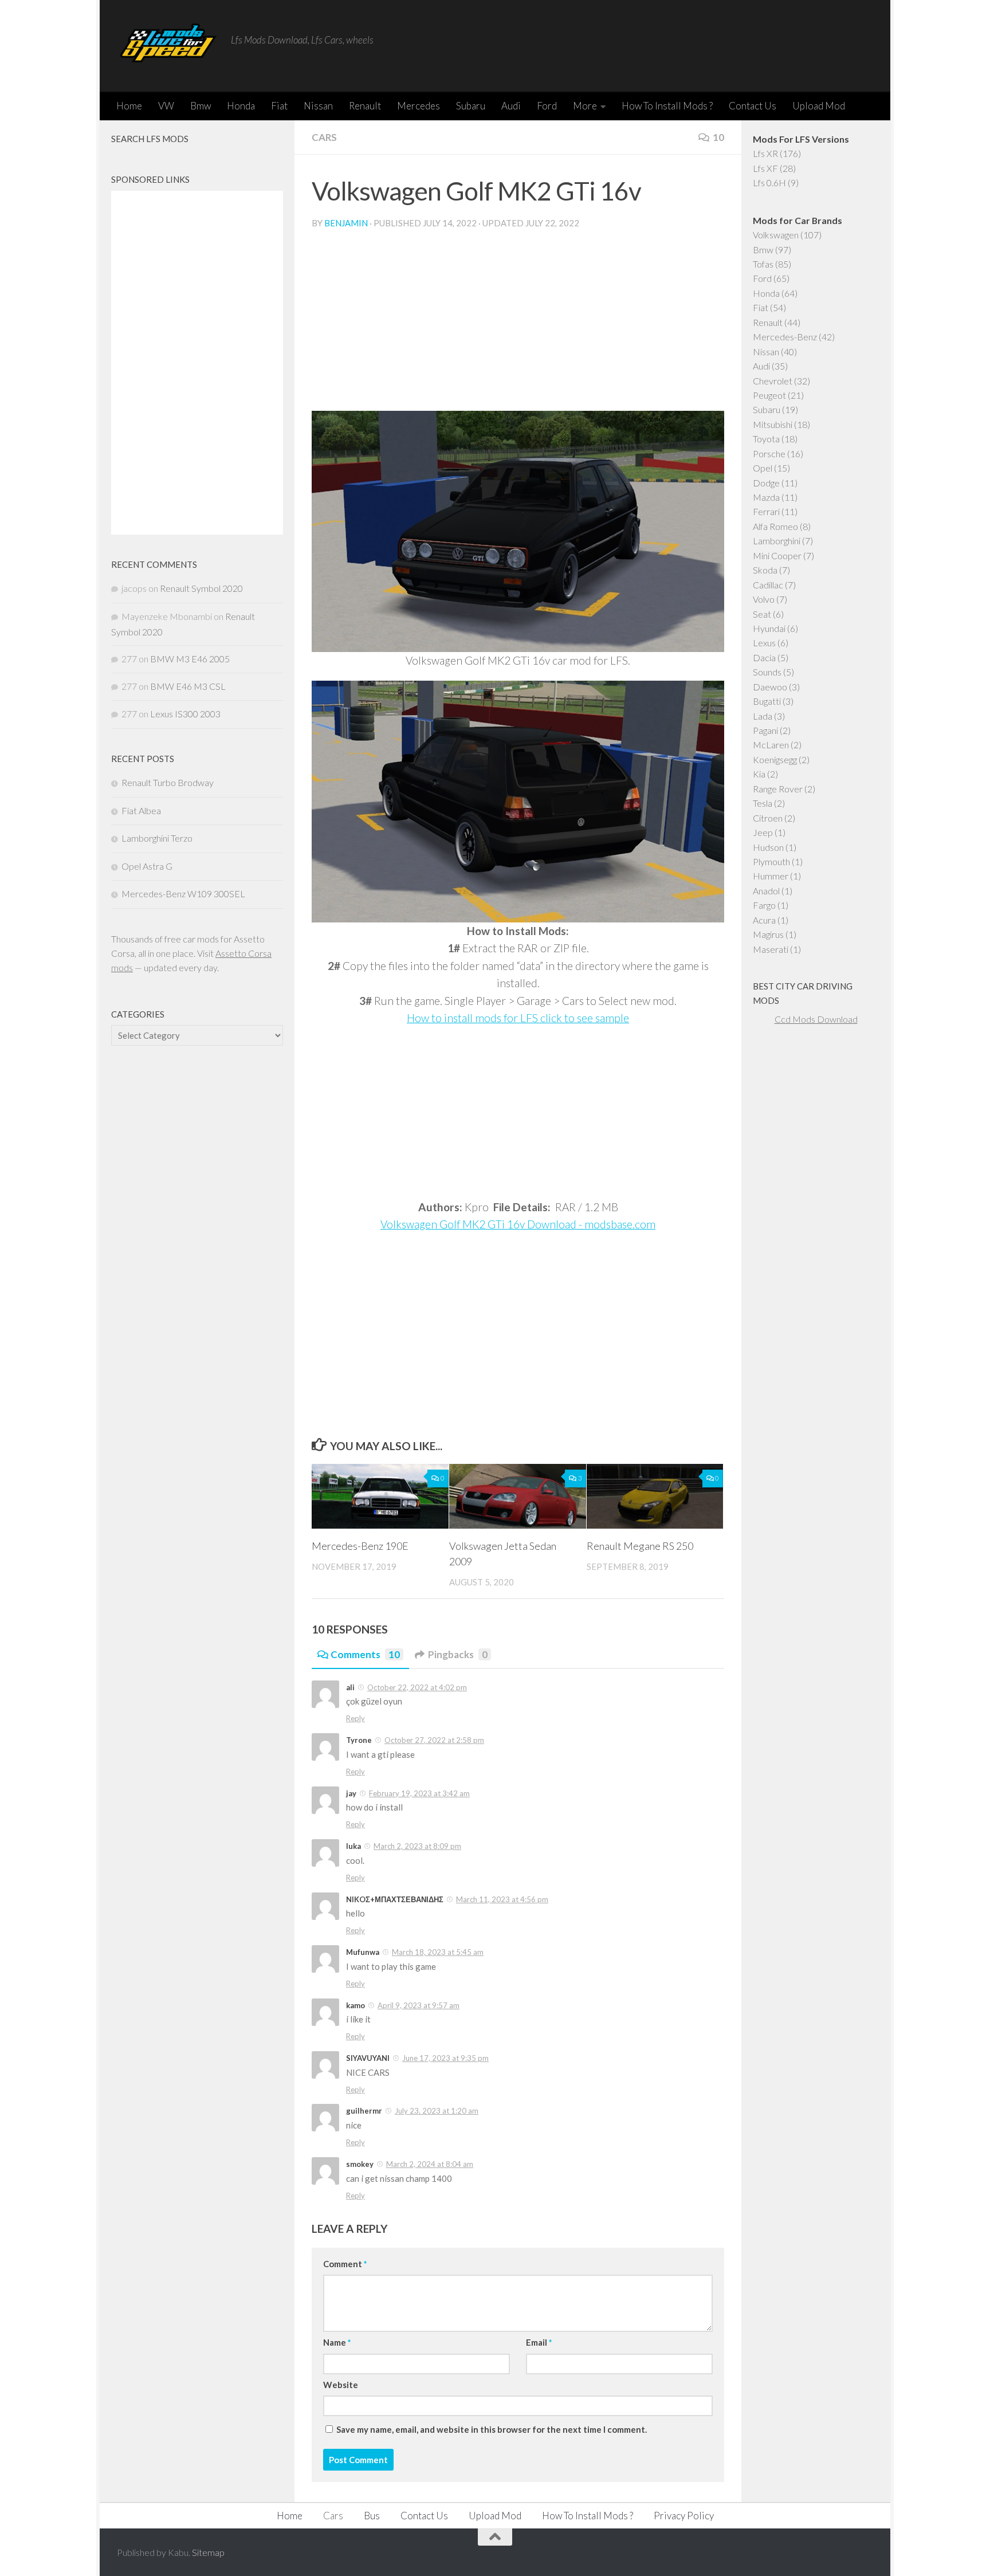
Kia (759, 774)
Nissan (318, 106)
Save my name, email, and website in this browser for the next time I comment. (492, 2429)
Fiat (279, 106)
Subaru (471, 106)
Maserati (771, 949)
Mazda (766, 497)
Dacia (764, 657)
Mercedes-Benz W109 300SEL (183, 894)
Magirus (768, 934)
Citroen (768, 818)
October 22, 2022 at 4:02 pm (417, 1687)
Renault (365, 106)
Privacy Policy (684, 2516)
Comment (345, 2264)
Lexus (764, 643)
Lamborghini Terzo (157, 838)
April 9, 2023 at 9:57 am (419, 2005)
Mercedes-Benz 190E (360, 1546)
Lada (763, 716)
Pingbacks (458, 1654)
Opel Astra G (147, 866)
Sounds (767, 672)
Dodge (766, 483)
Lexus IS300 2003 (185, 714)
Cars (324, 137)
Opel (763, 468)
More (585, 106)
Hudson (768, 847)
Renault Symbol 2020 (201, 588)
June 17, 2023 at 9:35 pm (445, 2058)
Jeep (763, 832)
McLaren (771, 745)
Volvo (764, 599)
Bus (372, 2516)
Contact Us (753, 106)
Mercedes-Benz (785, 337)
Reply (355, 1718)
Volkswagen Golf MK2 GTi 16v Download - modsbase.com (518, 1224)
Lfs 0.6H (769, 182)
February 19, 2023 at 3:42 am (419, 1793)
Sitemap (208, 2552)
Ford (547, 106)
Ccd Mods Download (816, 1019)
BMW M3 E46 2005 (190, 659)
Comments (365, 1654)
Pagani (765, 730)
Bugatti (767, 701)
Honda (241, 106)
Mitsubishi (773, 424)
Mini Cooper (777, 555)
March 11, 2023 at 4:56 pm (502, 1899)
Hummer (771, 876)
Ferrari (766, 511)
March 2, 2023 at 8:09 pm (417, 1846)
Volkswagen (776, 235)
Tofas (763, 264)
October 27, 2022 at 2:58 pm (434, 1740)
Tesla (763, 803)
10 (718, 137)
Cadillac (768, 585)
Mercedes (419, 106)
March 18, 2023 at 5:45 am (438, 1952)
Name (337, 2342)
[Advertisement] (518, 325)
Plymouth (771, 861)
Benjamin (346, 223)
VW (166, 106)
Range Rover (778, 789)
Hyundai (769, 628)
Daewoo (770, 687)
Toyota (766, 439)
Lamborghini (777, 541)
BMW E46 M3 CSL (188, 686)
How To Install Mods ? (667, 106)
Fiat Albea (141, 810)
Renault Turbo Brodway (168, 782)
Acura (764, 920)
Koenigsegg (775, 759)
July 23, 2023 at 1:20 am (437, 2111)
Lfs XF (765, 168)
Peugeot (769, 395)
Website (341, 2385)
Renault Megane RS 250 (640, 1546)
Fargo (764, 905)
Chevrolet (773, 381)
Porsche (769, 453)
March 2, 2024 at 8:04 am (430, 2164)
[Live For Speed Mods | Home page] (168, 46)
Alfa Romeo (775, 526)
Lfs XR (765, 153)
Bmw (201, 106)
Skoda (765, 570)
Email (539, 2342)
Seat (762, 614)
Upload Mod (819, 106)
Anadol (766, 891)
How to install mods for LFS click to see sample (518, 1018)
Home (129, 106)
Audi (511, 106)
